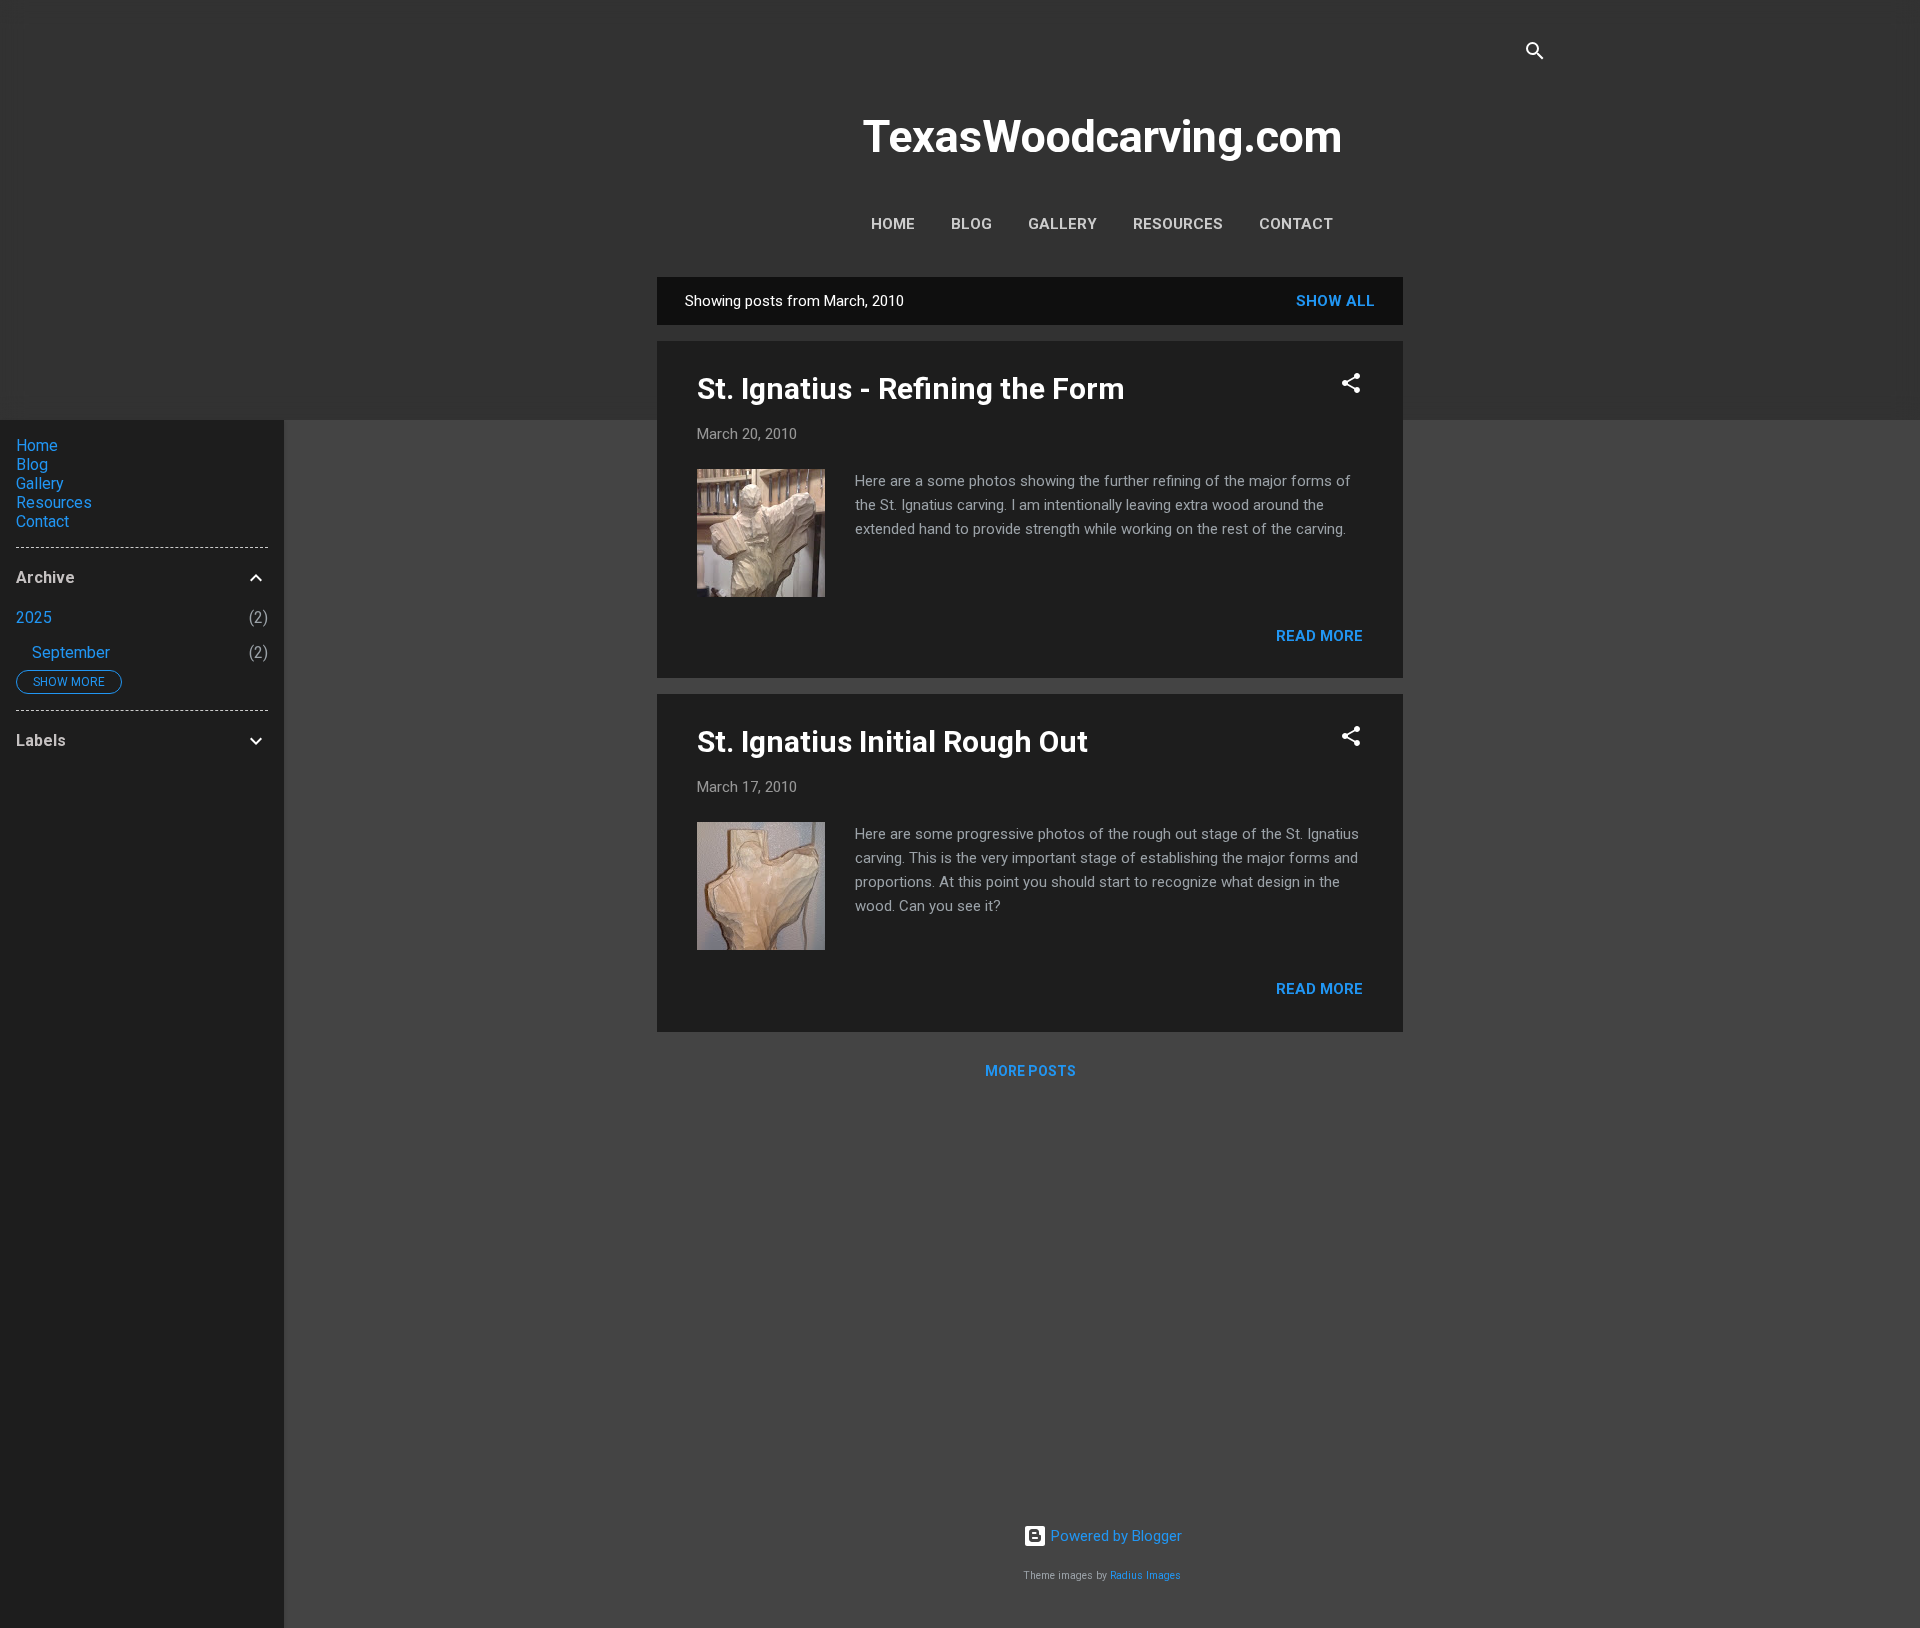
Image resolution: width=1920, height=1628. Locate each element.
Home (893, 224)
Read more (1319, 636)
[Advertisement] (1483, 577)
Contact (1296, 224)
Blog (971, 224)
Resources (1178, 224)
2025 (34, 617)
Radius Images (1145, 1575)
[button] (1351, 386)
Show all (1335, 301)
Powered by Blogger (1114, 1536)
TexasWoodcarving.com (1102, 136)
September (71, 652)
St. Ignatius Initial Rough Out (892, 741)
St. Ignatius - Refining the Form (911, 388)
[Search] (1535, 54)
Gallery (1062, 224)
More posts (1030, 1071)
